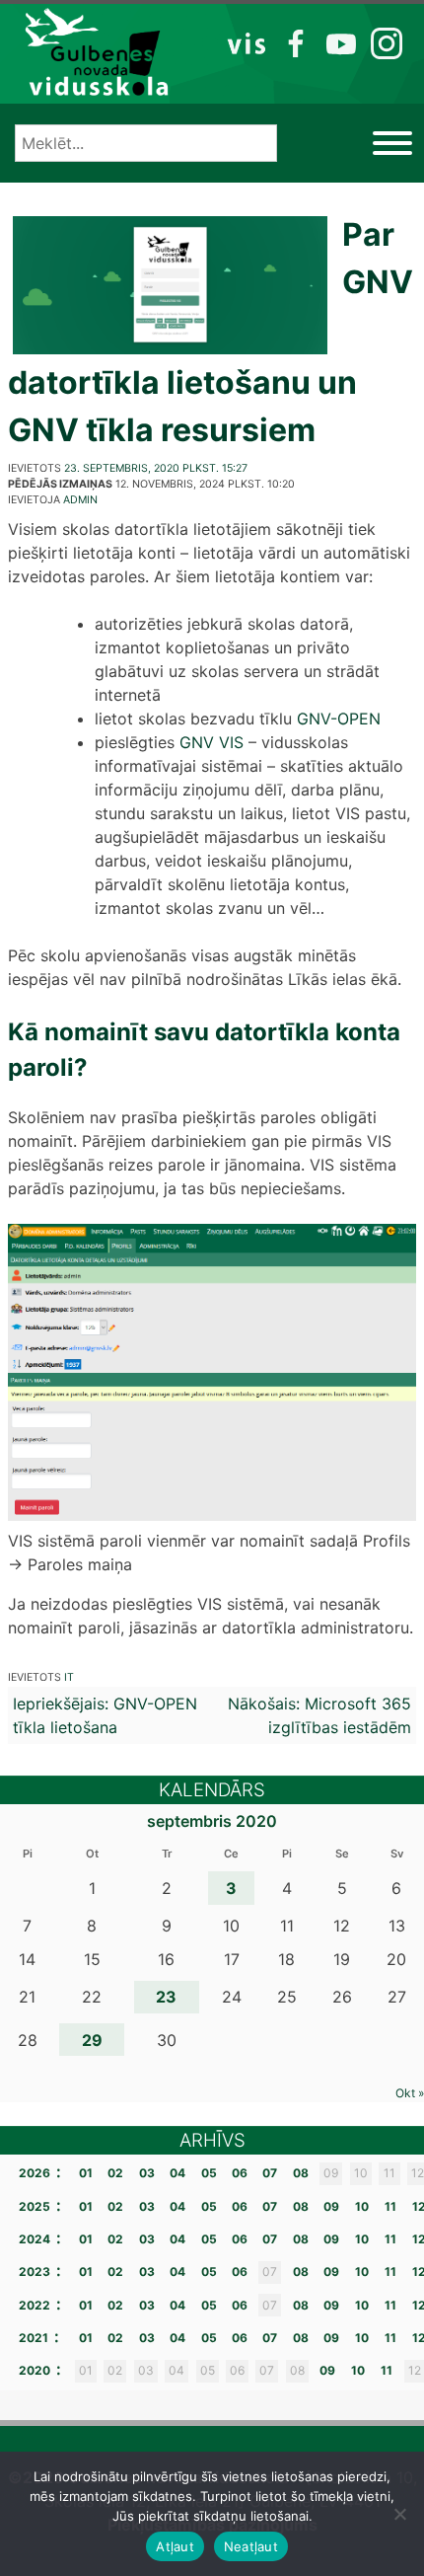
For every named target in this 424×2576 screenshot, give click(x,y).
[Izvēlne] (392, 143)
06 (240, 2173)
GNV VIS (212, 742)
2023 (35, 2272)
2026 (35, 2173)
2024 (35, 2239)
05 (209, 2173)
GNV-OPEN (339, 719)
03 (147, 2173)
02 (115, 2173)
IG (382, 42)
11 (390, 2206)
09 (331, 2206)
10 (362, 2206)
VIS (247, 42)
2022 (35, 2305)
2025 (35, 2206)
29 (92, 2040)
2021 (34, 2338)
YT (339, 42)
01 (86, 2173)
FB (292, 42)
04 (177, 2173)
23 (166, 1997)
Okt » (410, 2093)
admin (80, 500)
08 (301, 2173)
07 (270, 2173)
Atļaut (175, 2546)
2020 (35, 2370)
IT (69, 1677)
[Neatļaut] (399, 2514)
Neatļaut (251, 2546)
